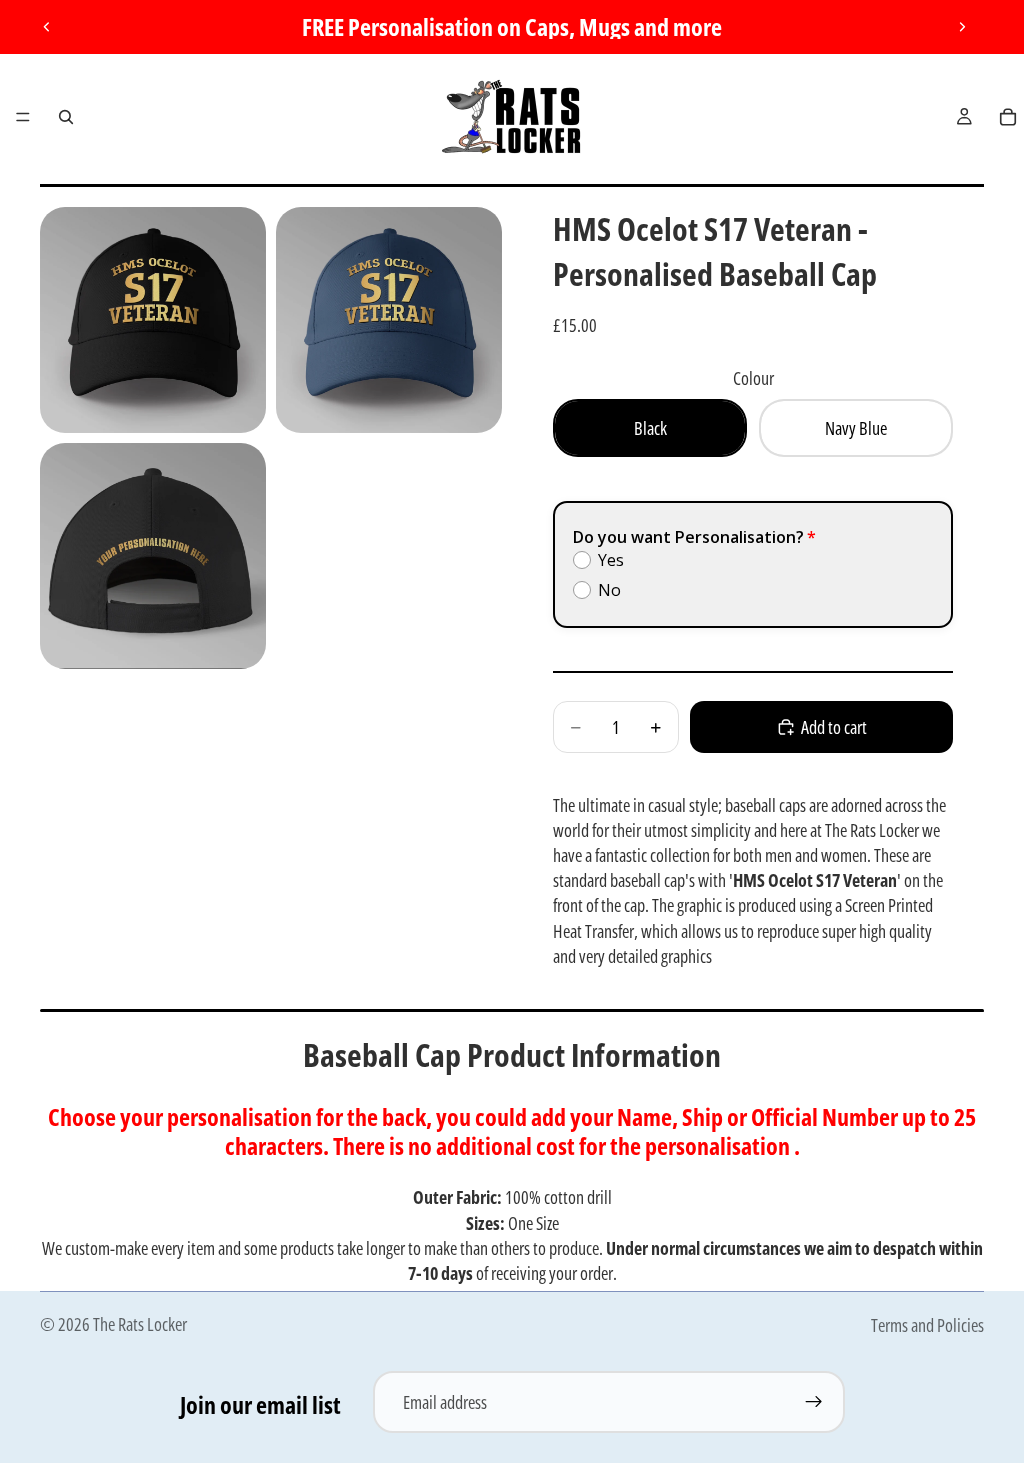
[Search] (66, 117)
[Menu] (23, 117)
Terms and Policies (927, 1325)
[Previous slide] (47, 27)
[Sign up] (814, 1402)
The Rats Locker (140, 1324)
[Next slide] (962, 27)
